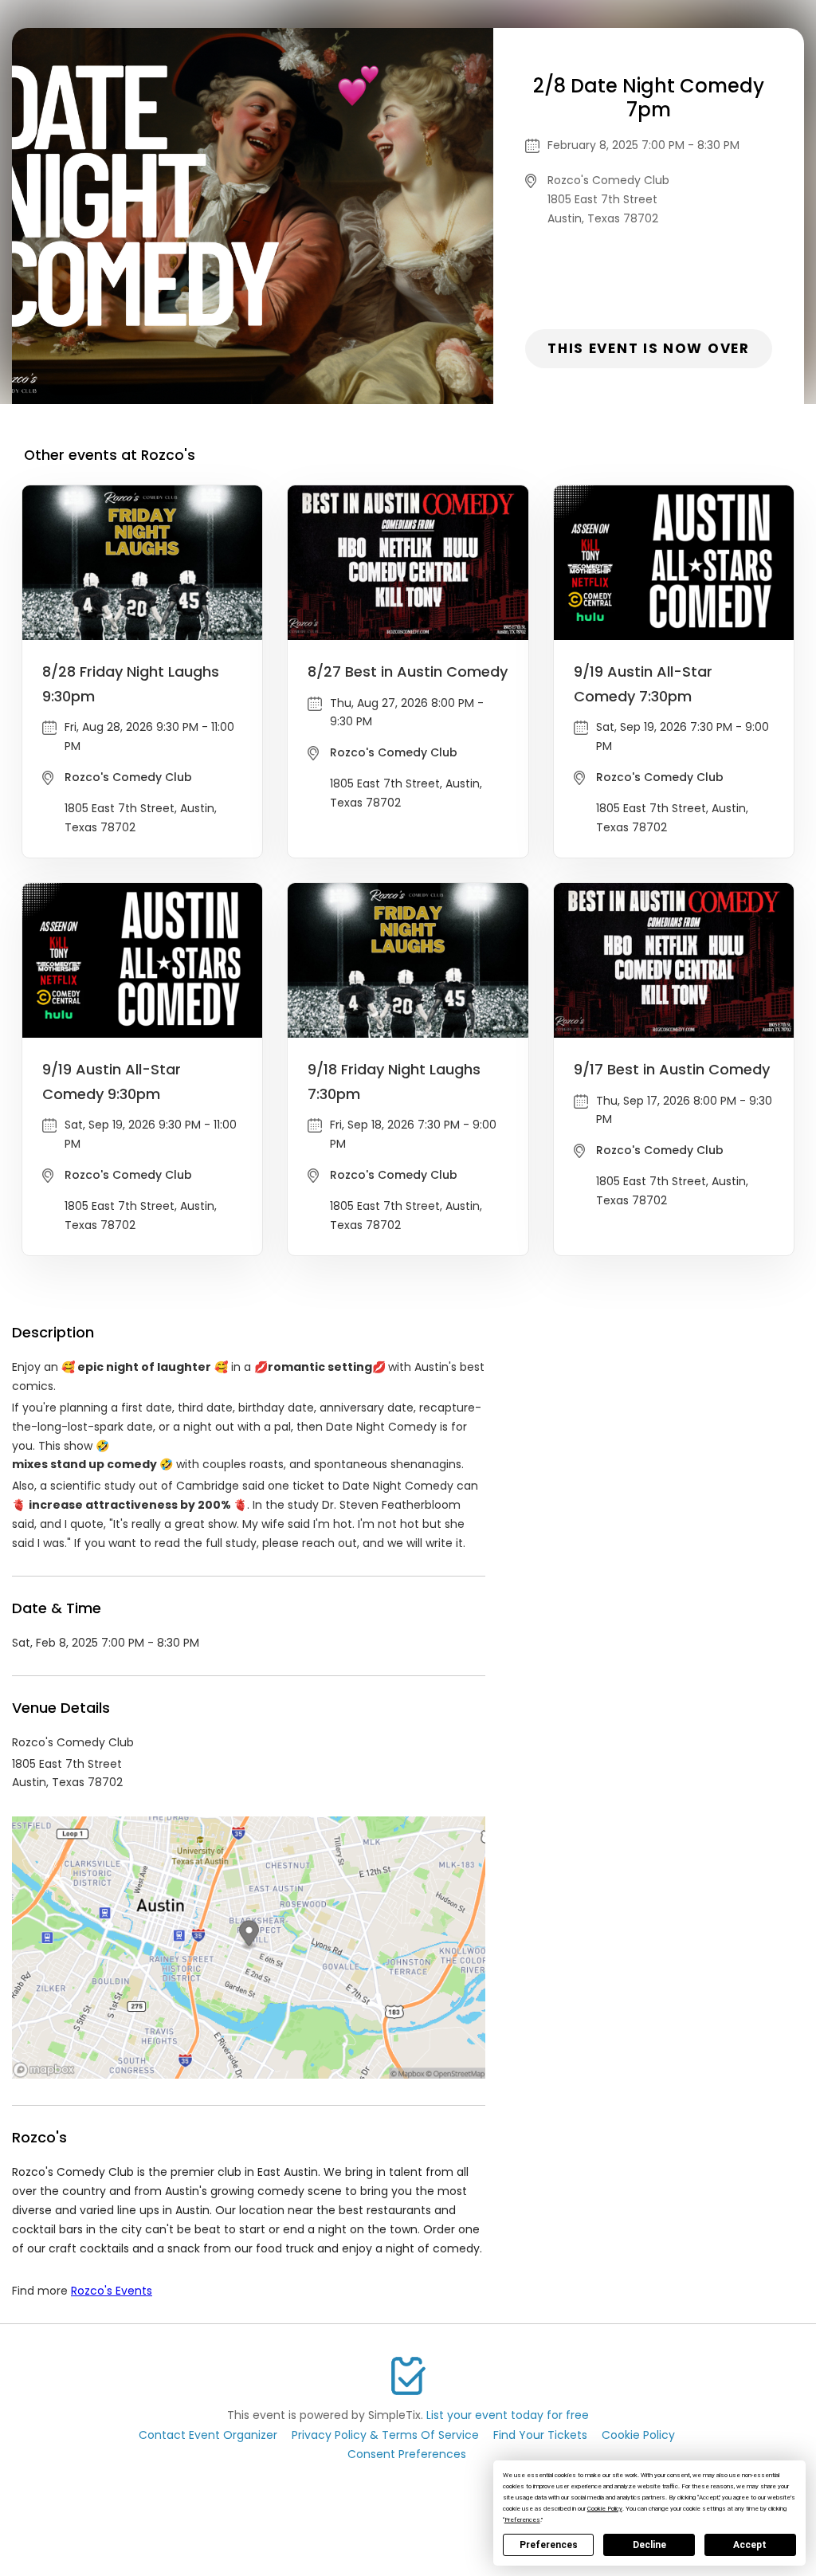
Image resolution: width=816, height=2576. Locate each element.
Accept (750, 2545)
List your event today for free (508, 2415)
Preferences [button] (522, 2520)
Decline (649, 2545)
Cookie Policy (638, 2435)
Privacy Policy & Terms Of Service (385, 2435)
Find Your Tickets (540, 2435)
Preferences (549, 2545)
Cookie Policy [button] (605, 2509)
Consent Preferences (407, 2454)
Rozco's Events (112, 2291)
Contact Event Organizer (208, 2435)
